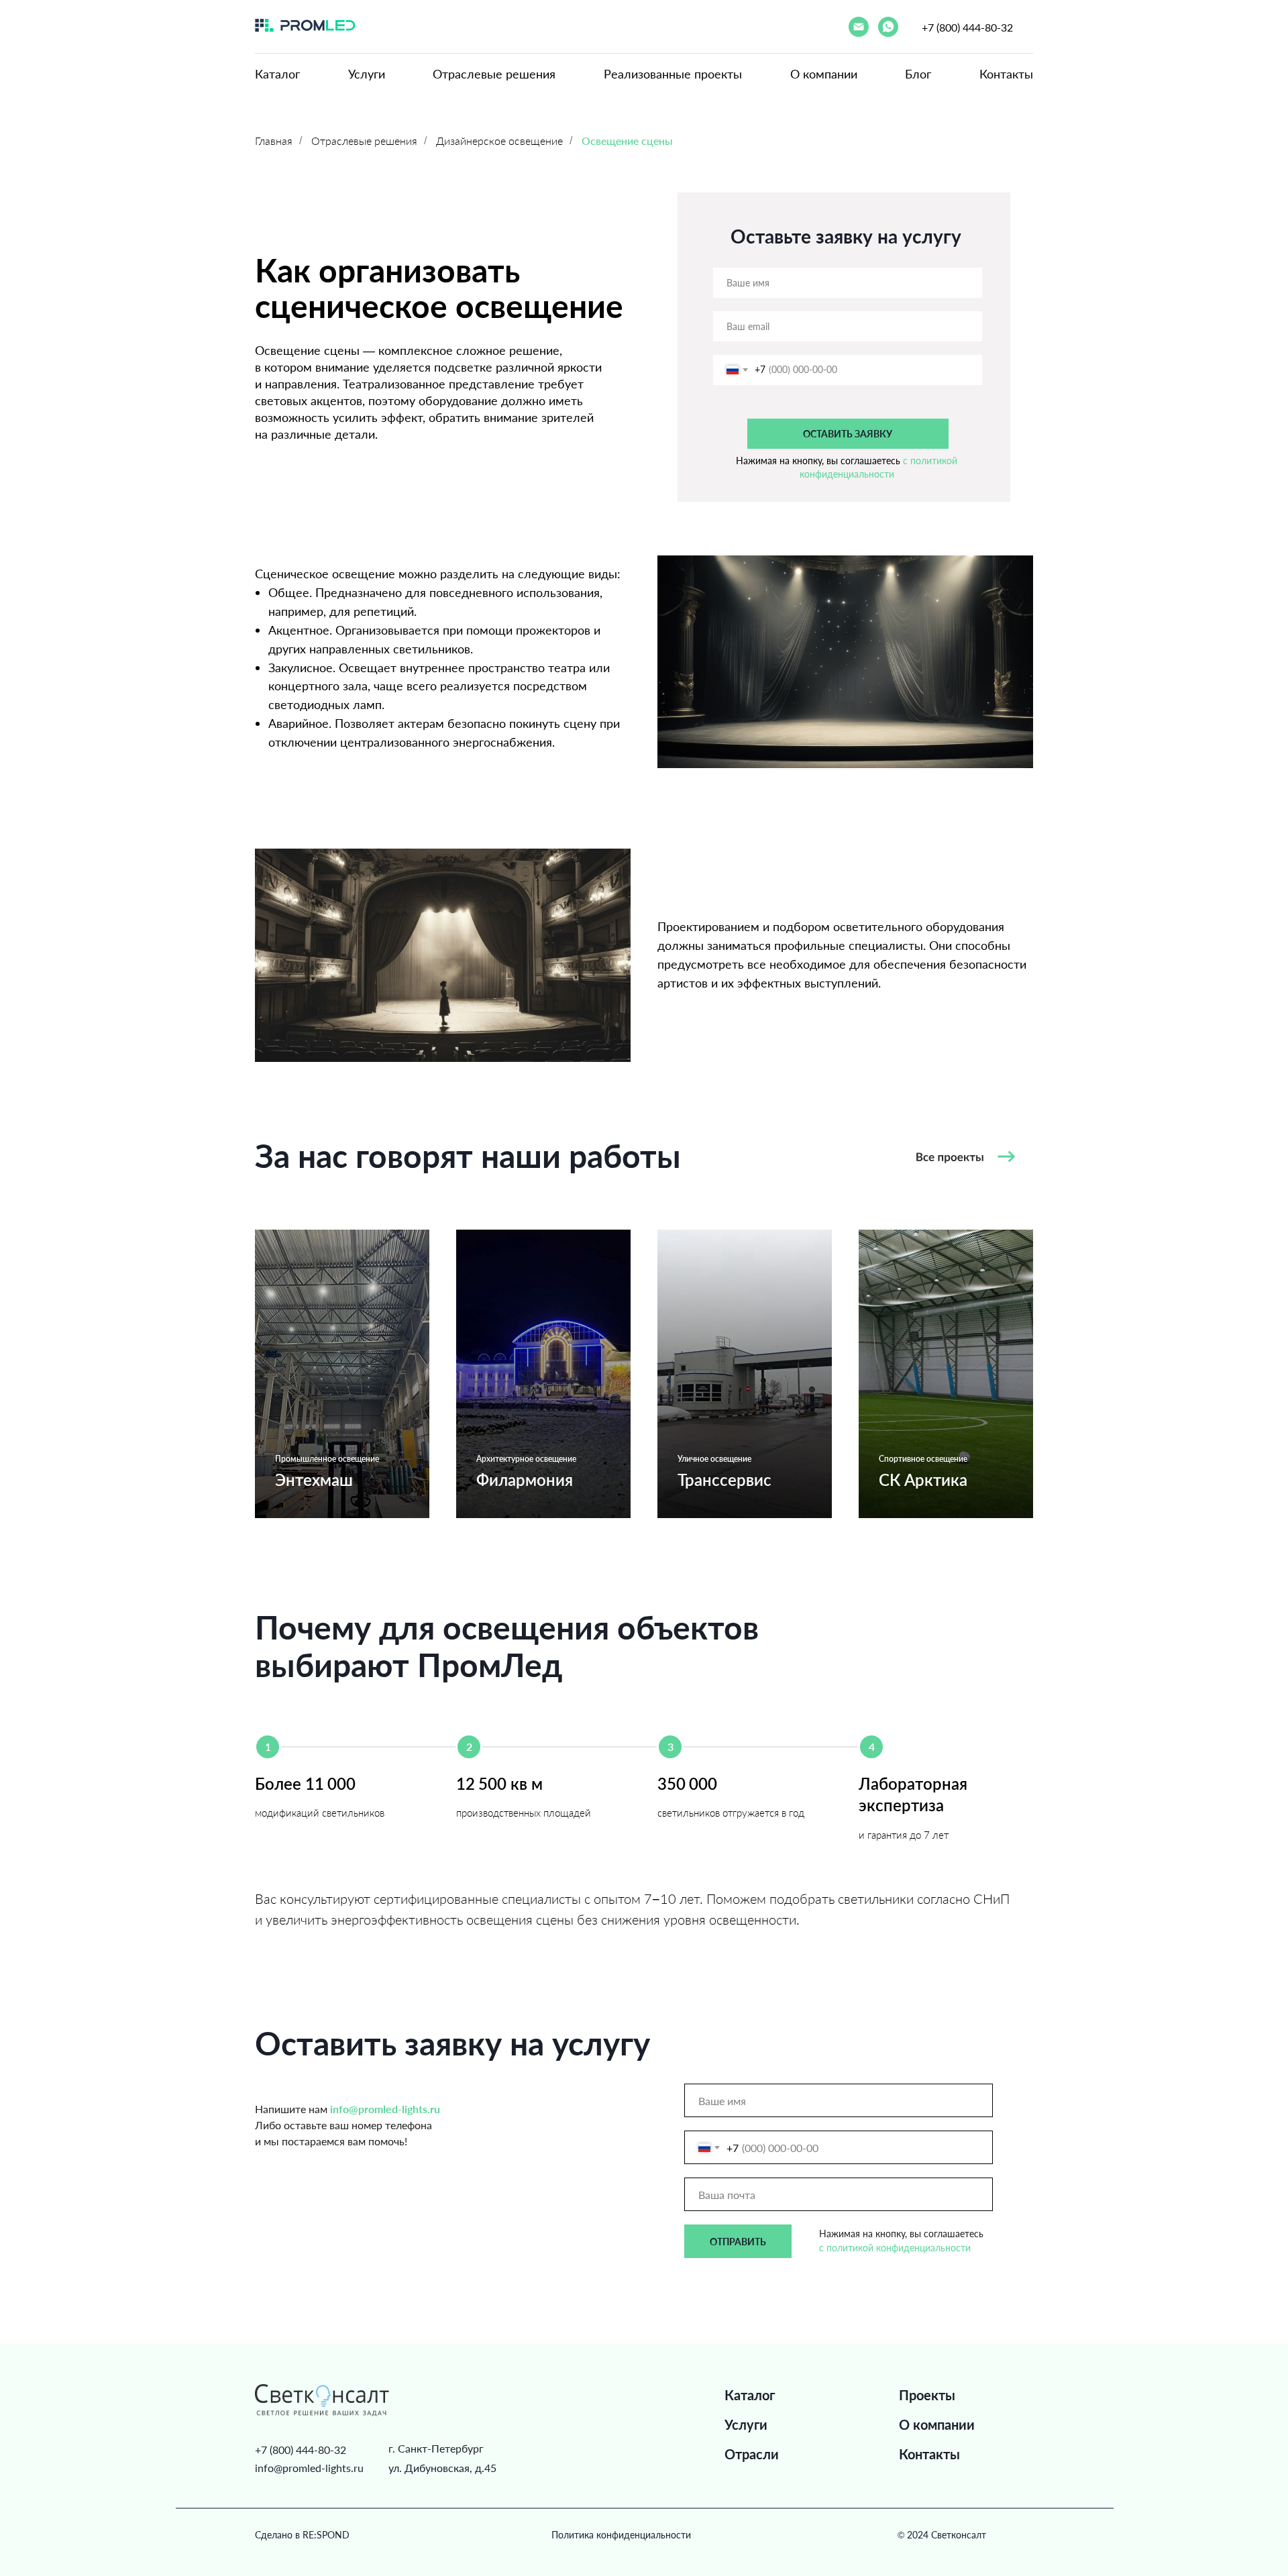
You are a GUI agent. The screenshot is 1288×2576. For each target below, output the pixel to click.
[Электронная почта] (859, 27)
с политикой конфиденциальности (895, 2248)
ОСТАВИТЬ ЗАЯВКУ (848, 434)
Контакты (1006, 74)
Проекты (927, 2395)
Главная (274, 141)
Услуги (367, 74)
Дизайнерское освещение (499, 141)
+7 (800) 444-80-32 (967, 27)
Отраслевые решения (494, 74)
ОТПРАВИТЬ (738, 2242)
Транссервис (724, 1480)
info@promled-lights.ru (309, 2468)
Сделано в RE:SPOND (302, 2535)
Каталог (277, 74)
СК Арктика (923, 1480)
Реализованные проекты (673, 74)
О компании (824, 74)
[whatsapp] (888, 27)
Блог (918, 74)
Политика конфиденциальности (621, 2535)
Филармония (525, 1480)
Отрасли (752, 2454)
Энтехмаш (314, 1480)
